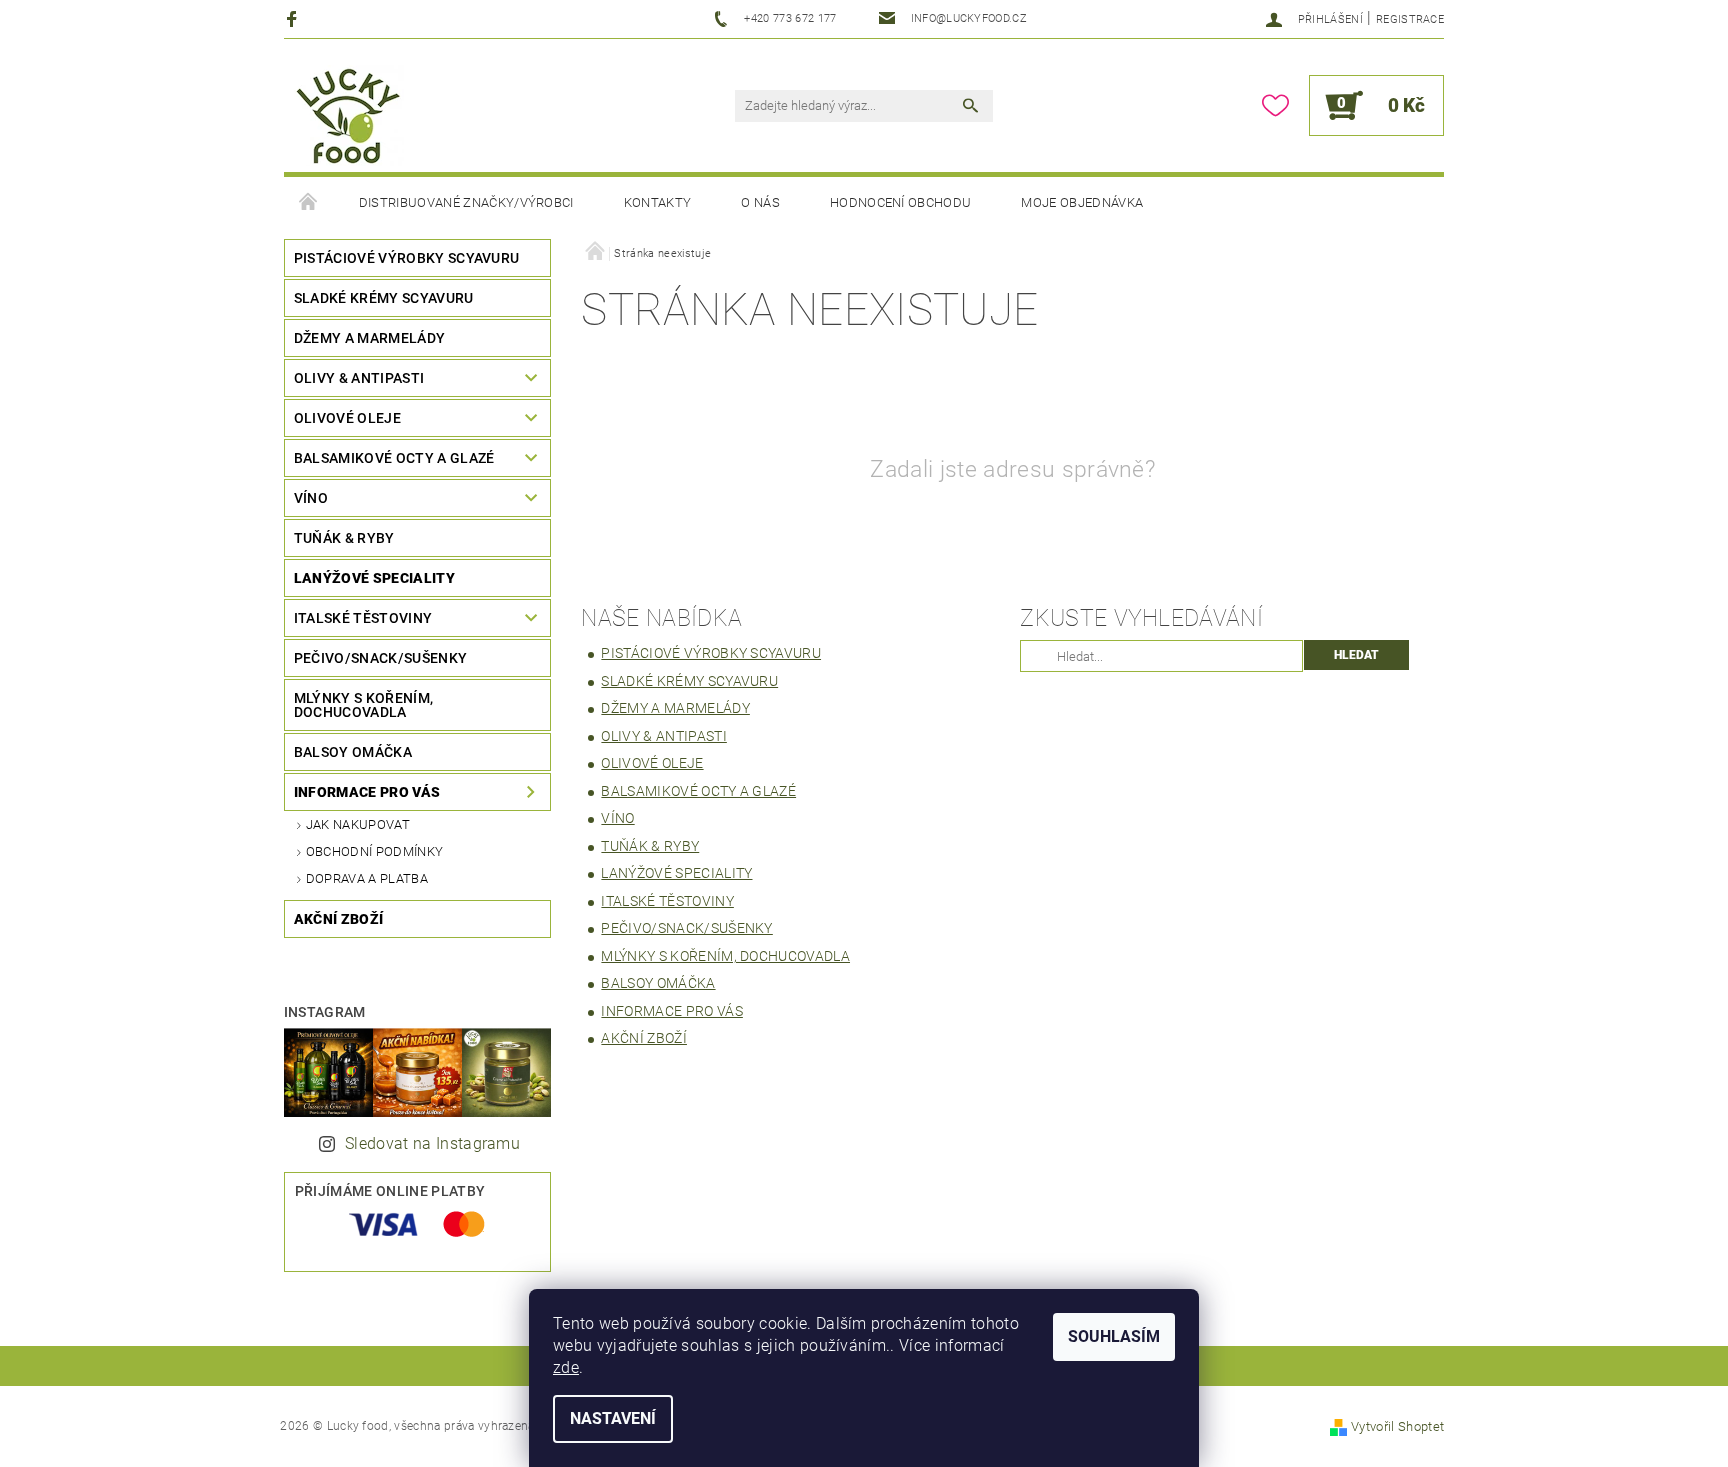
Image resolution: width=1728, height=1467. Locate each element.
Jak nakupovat (358, 824)
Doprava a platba (367, 878)
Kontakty (658, 202)
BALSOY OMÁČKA (353, 752)
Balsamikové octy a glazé (394, 458)
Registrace (1410, 19)
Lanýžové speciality (374, 578)
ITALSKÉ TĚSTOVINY (363, 618)
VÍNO (311, 498)
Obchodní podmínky (374, 851)
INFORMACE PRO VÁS (367, 792)
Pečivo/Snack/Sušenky (380, 658)
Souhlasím (1114, 1336)
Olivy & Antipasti (359, 378)
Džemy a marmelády (369, 338)
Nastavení (613, 1418)
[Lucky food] (349, 115)
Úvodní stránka (309, 203)
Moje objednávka (1082, 202)
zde (566, 1367)
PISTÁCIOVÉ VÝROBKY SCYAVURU (407, 258)
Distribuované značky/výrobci (466, 202)
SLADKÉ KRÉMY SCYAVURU (384, 298)
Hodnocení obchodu (900, 202)
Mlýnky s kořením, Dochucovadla (363, 705)
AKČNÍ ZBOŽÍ (339, 919)
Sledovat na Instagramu (432, 1143)
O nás (760, 202)
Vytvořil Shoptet (1397, 1426)
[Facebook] (294, 18)
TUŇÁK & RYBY (344, 538)
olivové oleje (347, 418)
